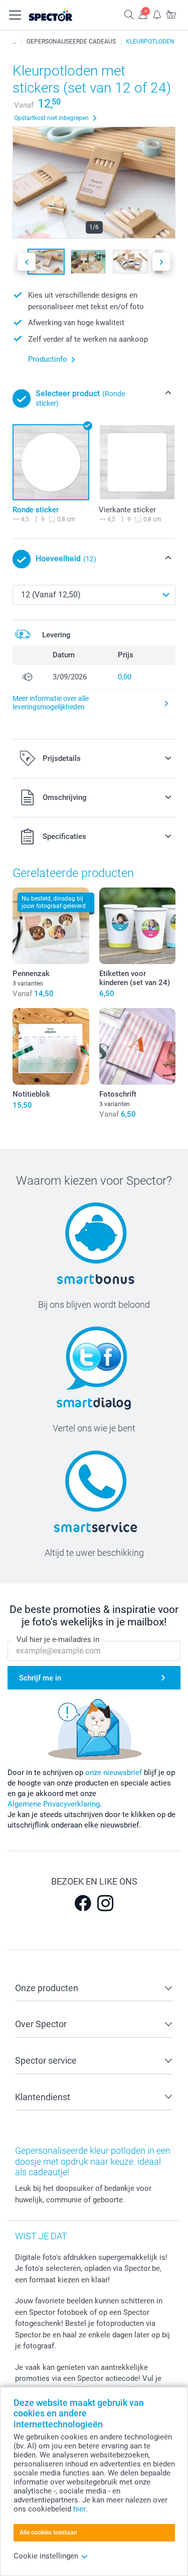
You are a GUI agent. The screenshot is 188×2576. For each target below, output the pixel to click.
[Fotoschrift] (138, 1046)
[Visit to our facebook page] (83, 1903)
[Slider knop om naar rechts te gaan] (161, 262)
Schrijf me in (40, 1678)
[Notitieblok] (51, 1046)
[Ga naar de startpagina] (61, 15)
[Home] (15, 42)
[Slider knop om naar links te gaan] (27, 262)
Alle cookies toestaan (48, 2532)
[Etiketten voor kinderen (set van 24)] (138, 926)
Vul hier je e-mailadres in (58, 1639)
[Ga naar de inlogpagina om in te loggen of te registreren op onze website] (143, 14)
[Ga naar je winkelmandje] (171, 14)
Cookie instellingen (46, 2556)
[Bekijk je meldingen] (157, 14)
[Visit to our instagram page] (105, 1903)
